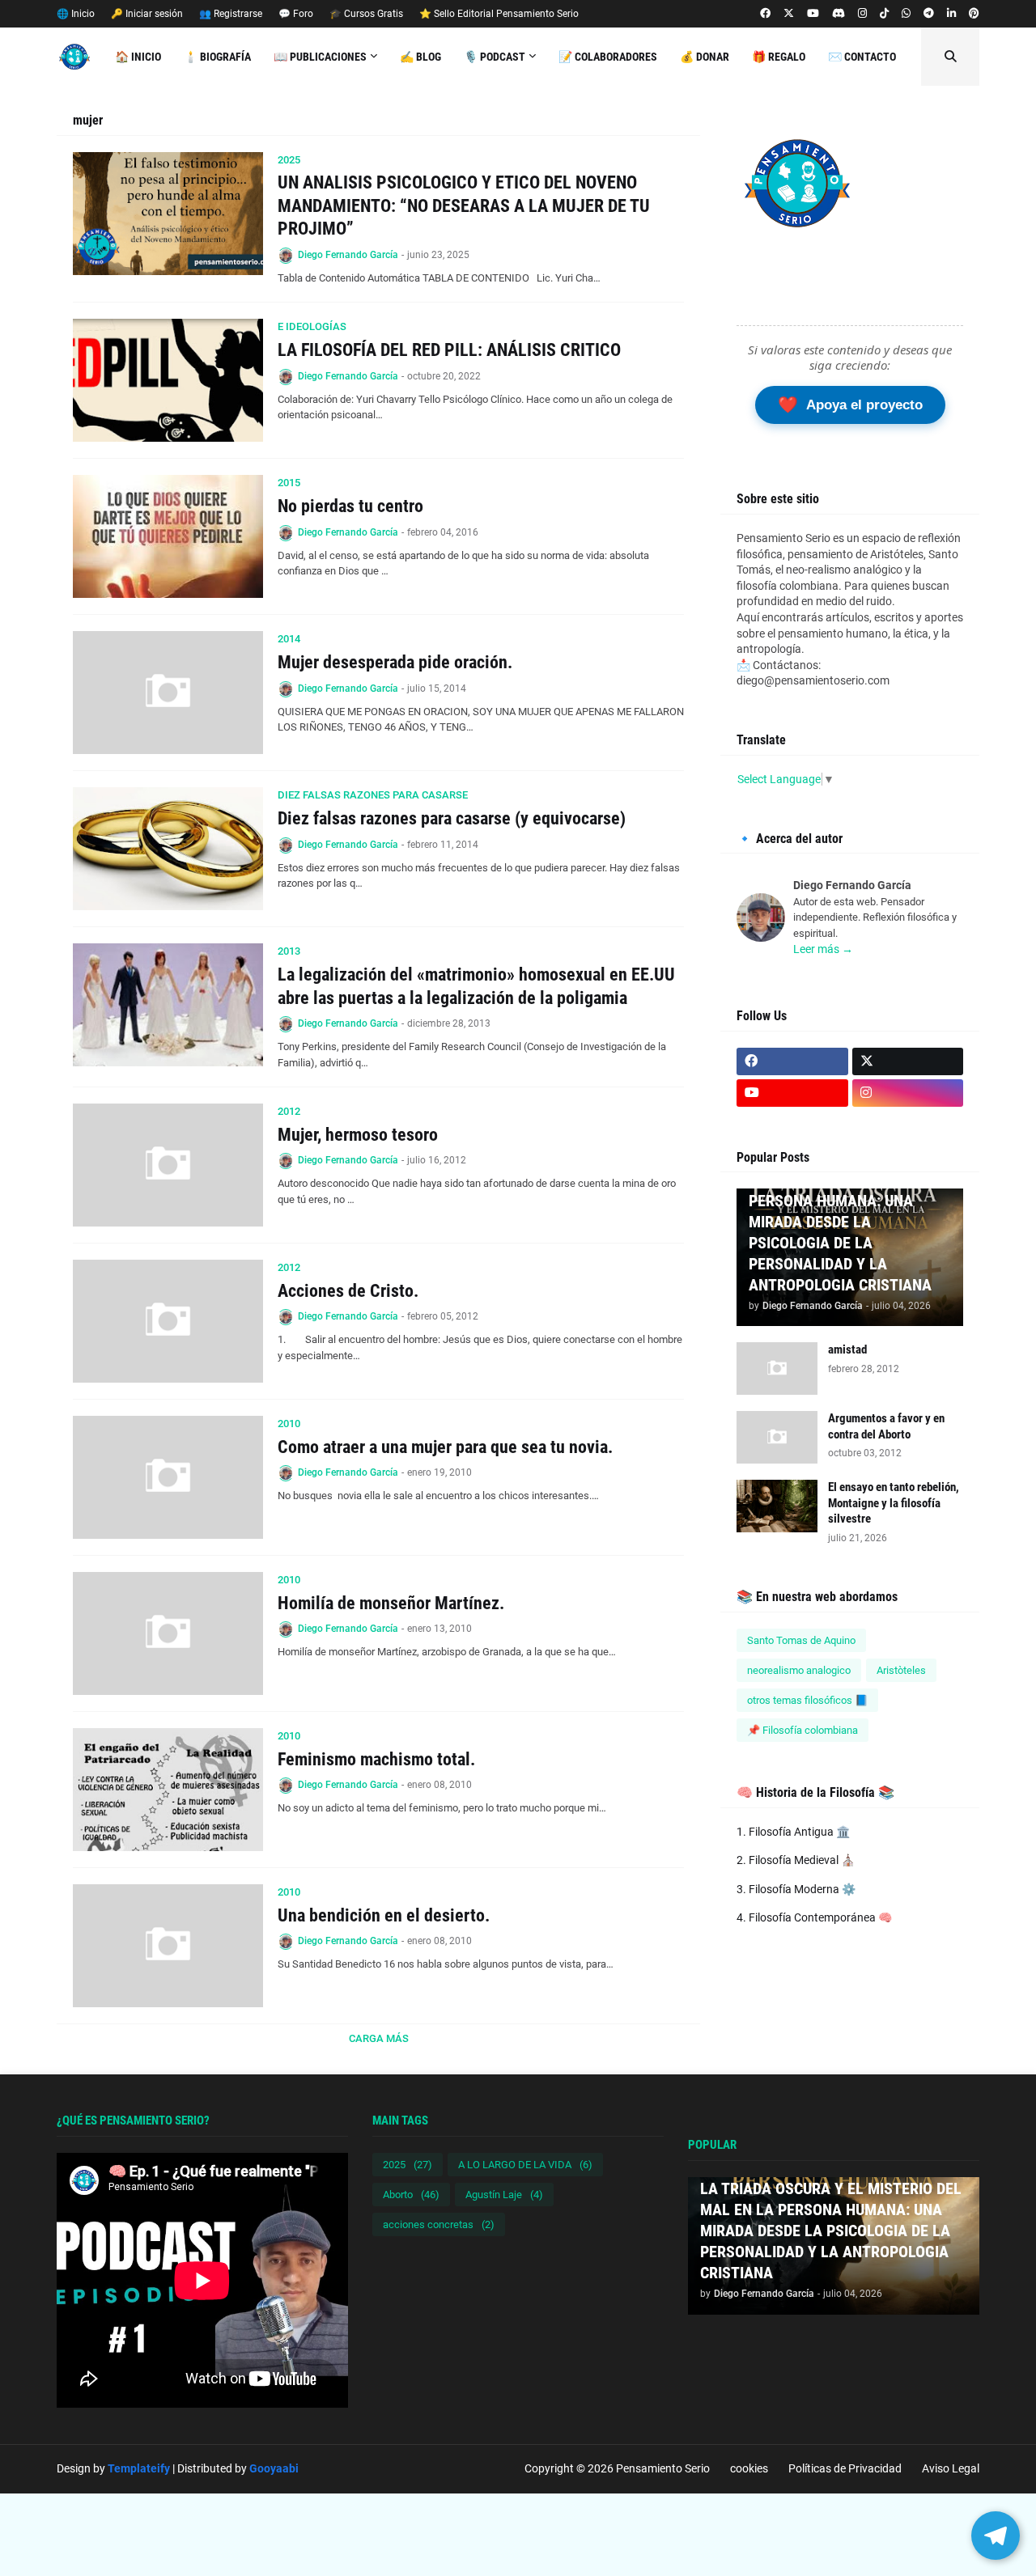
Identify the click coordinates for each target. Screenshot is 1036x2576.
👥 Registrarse (231, 14)
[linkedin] (951, 14)
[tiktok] (884, 14)
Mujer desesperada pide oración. (395, 662)
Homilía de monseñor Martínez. (391, 1603)
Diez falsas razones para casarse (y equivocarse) (452, 818)
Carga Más (379, 2038)
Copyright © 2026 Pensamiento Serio (617, 2468)
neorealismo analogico (799, 1670)
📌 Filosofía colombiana (802, 1730)
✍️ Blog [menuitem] (420, 57)
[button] (950, 57)
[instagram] (862, 14)
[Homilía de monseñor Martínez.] (168, 1633)
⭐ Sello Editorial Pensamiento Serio (499, 14)
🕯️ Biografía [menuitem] (217, 57)
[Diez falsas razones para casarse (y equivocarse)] (168, 849)
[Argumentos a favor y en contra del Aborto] (777, 1437)
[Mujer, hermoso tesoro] (168, 1165)
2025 (408, 2165)
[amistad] (777, 1368)
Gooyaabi (274, 2468)
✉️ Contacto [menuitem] (862, 57)
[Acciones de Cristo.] (168, 1321)
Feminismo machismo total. (376, 1759)
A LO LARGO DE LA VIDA (525, 2165)
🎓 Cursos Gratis (366, 14)
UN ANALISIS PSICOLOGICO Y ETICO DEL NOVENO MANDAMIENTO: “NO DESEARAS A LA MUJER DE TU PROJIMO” (464, 205)
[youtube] (813, 14)
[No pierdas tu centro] (168, 536)
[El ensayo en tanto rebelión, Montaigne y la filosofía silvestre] (777, 1506)
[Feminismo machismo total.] (168, 1790)
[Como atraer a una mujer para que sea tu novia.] (168, 1477)
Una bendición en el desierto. (384, 1915)
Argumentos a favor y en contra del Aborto (886, 1426)
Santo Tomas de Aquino (801, 1640)
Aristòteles (901, 1670)
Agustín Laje (504, 2195)
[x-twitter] (789, 14)
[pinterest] (974, 14)
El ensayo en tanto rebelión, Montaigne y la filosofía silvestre (894, 1503)
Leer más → (823, 949)
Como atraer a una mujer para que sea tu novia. (445, 1447)
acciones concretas (439, 2224)
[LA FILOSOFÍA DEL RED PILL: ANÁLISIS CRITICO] (168, 380)
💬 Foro (296, 14)
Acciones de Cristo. (348, 1291)
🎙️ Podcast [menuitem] (495, 57)
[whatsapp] (906, 14)
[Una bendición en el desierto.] (168, 1946)
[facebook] (765, 14)
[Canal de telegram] (929, 14)
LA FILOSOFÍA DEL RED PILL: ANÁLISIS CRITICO (449, 350)
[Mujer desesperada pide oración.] (168, 693)
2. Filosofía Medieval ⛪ (796, 1860)
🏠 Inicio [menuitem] (138, 57)
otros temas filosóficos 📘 (807, 1700)
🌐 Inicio (76, 14)
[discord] (839, 14)
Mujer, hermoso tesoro (358, 1135)
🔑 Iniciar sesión (147, 14)
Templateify (139, 2468)
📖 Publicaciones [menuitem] (320, 57)
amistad (847, 1349)
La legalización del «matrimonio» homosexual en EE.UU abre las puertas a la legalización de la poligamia (476, 986)
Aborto (411, 2195)
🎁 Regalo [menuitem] (779, 57)
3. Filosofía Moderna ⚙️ (796, 1889)
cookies (749, 2468)
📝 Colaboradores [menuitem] (608, 57)
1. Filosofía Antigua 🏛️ (793, 1832)
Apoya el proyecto (850, 405)
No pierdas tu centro (350, 506)
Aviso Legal (951, 2468)
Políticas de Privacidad (845, 2468)
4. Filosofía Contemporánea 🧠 (814, 1917)
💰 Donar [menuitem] (705, 57)
